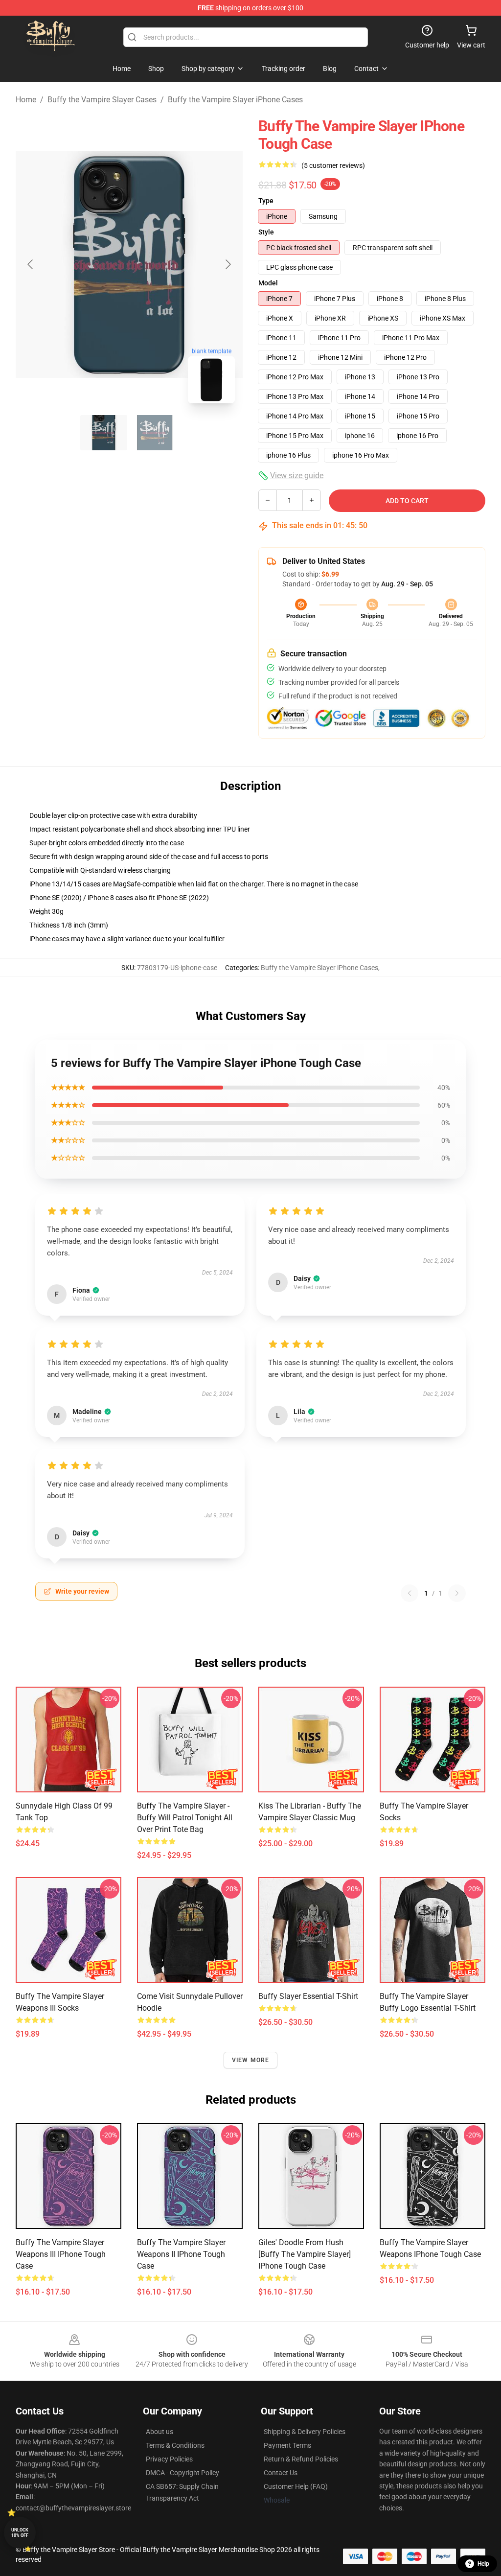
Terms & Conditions (175, 2445)
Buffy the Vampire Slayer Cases (102, 100)
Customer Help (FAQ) (296, 2486)
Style (266, 232)
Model (268, 283)
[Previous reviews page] (410, 1593)
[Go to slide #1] (104, 433)
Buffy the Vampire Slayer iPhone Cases (235, 100)
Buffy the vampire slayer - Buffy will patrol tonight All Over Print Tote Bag (185, 1818)
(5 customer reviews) (333, 165)
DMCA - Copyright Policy (182, 2473)
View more (251, 2060)
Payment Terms (287, 2445)
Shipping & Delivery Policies (305, 2432)
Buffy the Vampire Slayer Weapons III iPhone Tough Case (61, 2254)
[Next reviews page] (457, 1593)
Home (26, 100)
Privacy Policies (169, 2459)
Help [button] (483, 2564)
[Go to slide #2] (155, 433)
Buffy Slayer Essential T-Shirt (308, 1996)
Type (266, 201)
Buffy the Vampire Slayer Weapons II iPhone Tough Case (181, 2254)
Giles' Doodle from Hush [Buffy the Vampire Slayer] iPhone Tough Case (305, 2254)
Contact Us (281, 2473)
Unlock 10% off (20, 2533)
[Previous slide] (31, 264)
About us (159, 2432)
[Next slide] (228, 264)
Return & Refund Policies (301, 2459)
